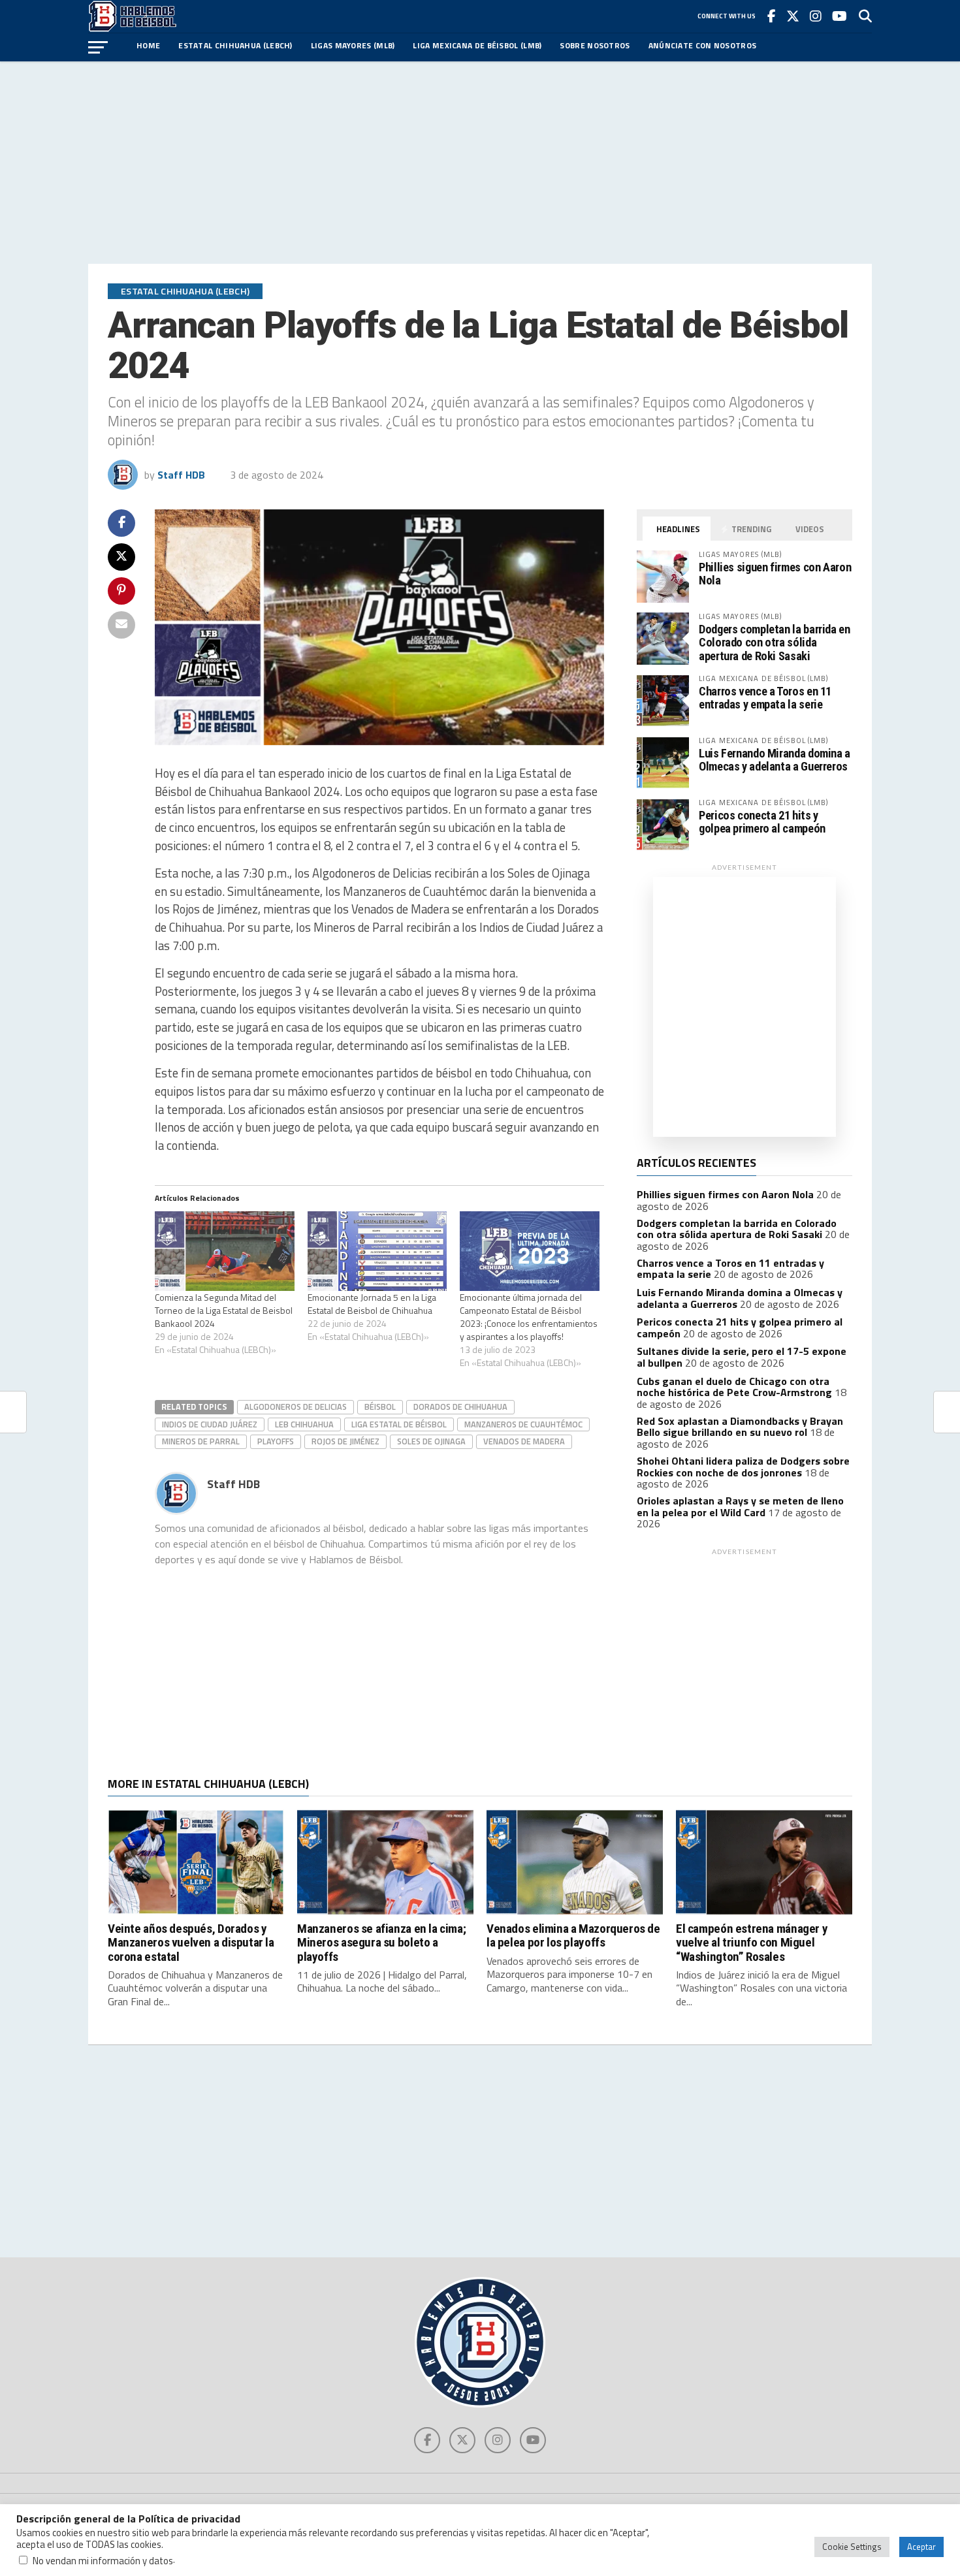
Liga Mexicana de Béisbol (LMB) (477, 45)
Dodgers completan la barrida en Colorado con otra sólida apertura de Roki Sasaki (775, 642)
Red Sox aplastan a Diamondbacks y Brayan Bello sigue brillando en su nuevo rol (740, 1427)
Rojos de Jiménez (345, 1441)
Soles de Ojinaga (431, 1441)
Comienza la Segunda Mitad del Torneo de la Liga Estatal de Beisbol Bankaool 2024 (224, 1310)
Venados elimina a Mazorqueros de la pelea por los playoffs (573, 1935)
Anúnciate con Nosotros (703, 45)
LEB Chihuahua (304, 1424)
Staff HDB (181, 475)
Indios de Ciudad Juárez (210, 1424)
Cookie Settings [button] (852, 2547)
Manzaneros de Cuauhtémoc (523, 1424)
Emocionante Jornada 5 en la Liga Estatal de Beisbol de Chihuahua (372, 1304)
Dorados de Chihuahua (460, 1407)
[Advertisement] (480, 163)
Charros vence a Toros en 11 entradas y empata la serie (765, 698)
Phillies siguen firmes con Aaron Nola (775, 574)
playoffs (276, 1441)
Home (148, 45)
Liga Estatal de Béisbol (399, 1424)
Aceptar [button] (921, 2547)
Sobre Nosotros (595, 45)
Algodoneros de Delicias (296, 1407)
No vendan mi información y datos (103, 2561)
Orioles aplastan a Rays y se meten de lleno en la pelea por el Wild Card (740, 1506)
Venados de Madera (524, 1441)
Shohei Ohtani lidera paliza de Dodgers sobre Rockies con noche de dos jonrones (743, 1467)
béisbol (380, 1407)
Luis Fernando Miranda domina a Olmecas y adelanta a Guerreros (775, 760)
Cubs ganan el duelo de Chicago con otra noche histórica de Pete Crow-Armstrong (734, 1387)
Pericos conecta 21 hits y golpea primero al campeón (762, 822)
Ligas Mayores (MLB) (353, 45)
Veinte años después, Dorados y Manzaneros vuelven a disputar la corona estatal (191, 1942)
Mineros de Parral (201, 1441)
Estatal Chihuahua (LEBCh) (235, 45)
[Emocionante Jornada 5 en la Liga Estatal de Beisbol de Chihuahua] (377, 1251)
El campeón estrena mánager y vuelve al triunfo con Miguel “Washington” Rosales (752, 1942)
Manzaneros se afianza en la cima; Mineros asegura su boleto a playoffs (381, 1942)
